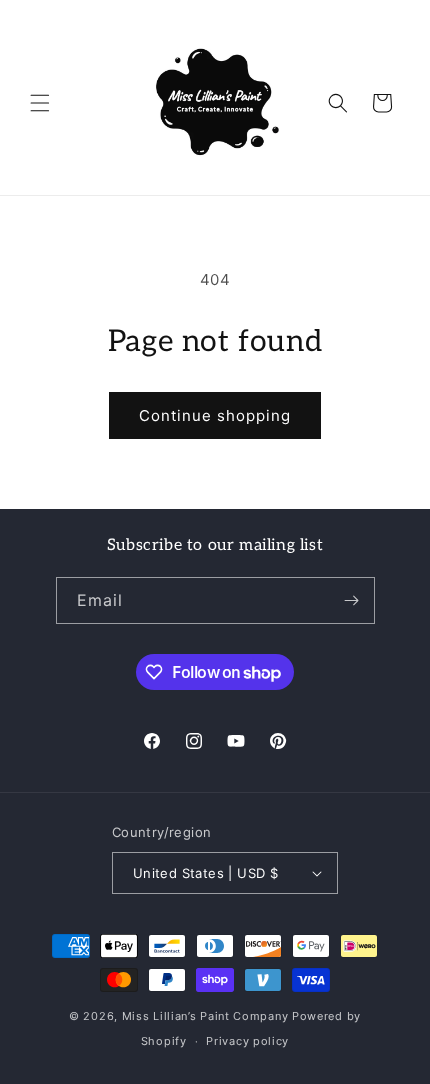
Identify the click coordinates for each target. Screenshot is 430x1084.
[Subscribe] (352, 600)
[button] (40, 103)
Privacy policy (247, 1041)
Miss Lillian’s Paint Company (205, 1016)
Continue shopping (215, 415)
